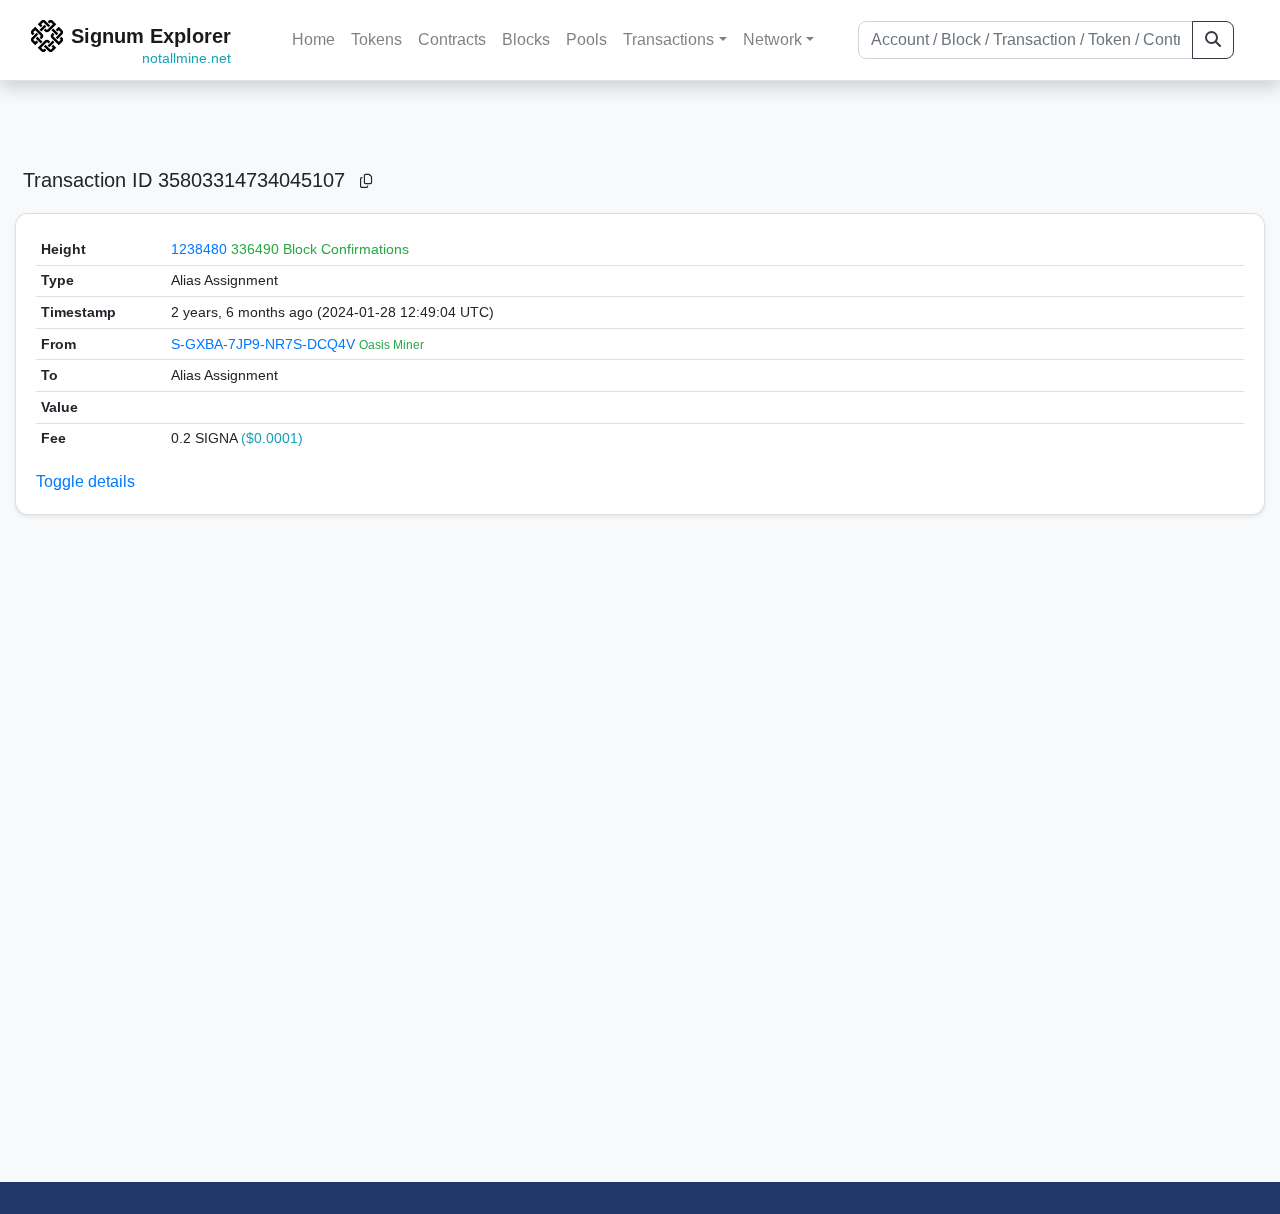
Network (772, 39)
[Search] (1213, 40)
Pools (586, 39)
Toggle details (85, 481)
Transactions (668, 39)
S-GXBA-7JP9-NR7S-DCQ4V (265, 344)
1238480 (199, 249)
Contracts (452, 39)
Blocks (526, 39)
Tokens (376, 39)
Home (313, 39)
